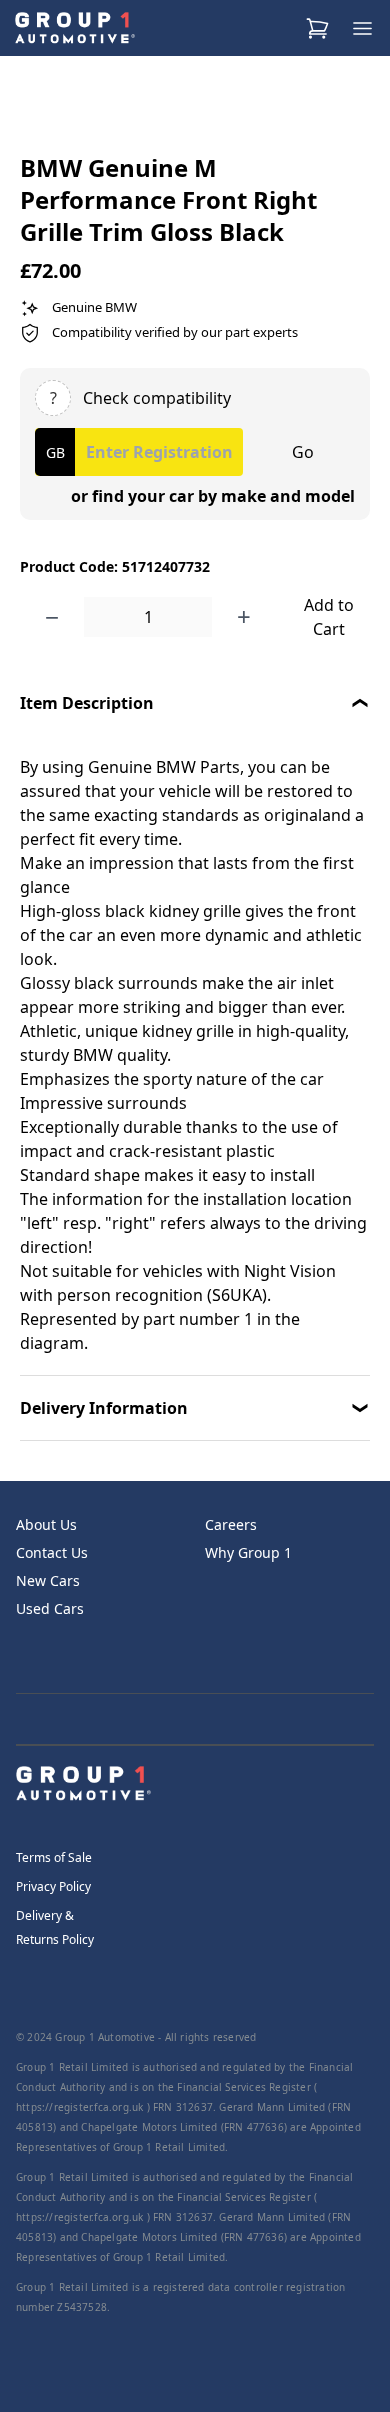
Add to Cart (329, 617)
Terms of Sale (54, 1857)
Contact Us (52, 1552)
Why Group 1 (248, 1552)
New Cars (48, 1580)
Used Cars (50, 1608)
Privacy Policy (53, 1886)
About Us (46, 1524)
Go (303, 452)
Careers (231, 1524)
